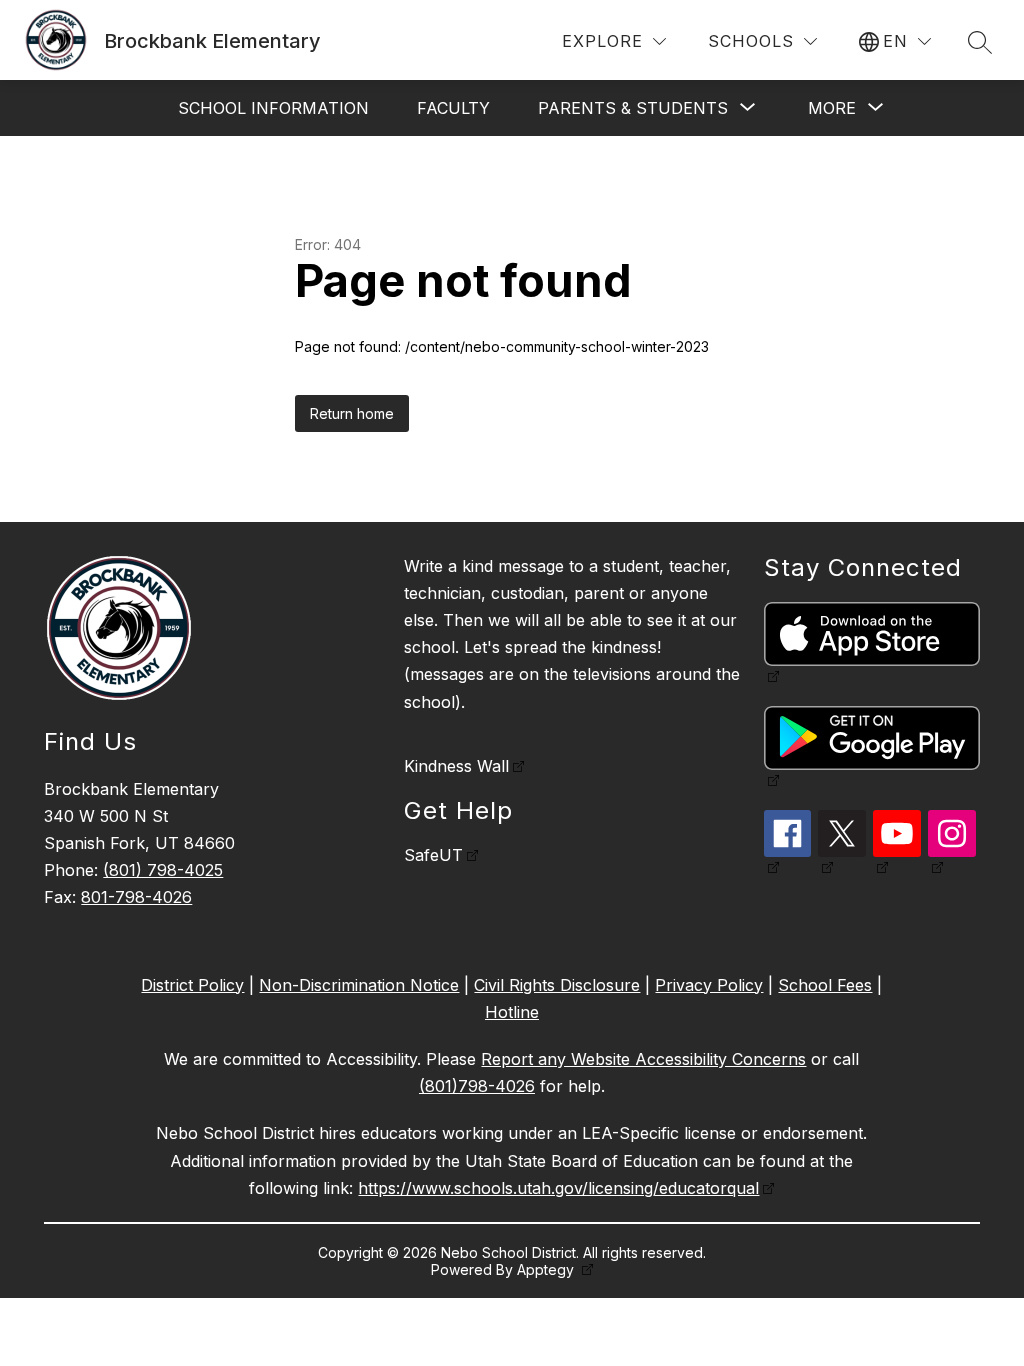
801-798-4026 (136, 897)
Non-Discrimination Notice (359, 985)
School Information (273, 108)
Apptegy (547, 1269)
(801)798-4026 (477, 1086)
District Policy (192, 985)
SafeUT (433, 855)
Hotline (512, 1012)
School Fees (825, 985)
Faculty (453, 108)
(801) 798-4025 (163, 870)
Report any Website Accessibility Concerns (643, 1059)
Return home (352, 413)
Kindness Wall (456, 766)
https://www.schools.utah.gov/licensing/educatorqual (558, 1188)
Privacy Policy (709, 985)
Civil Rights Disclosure (557, 985)
